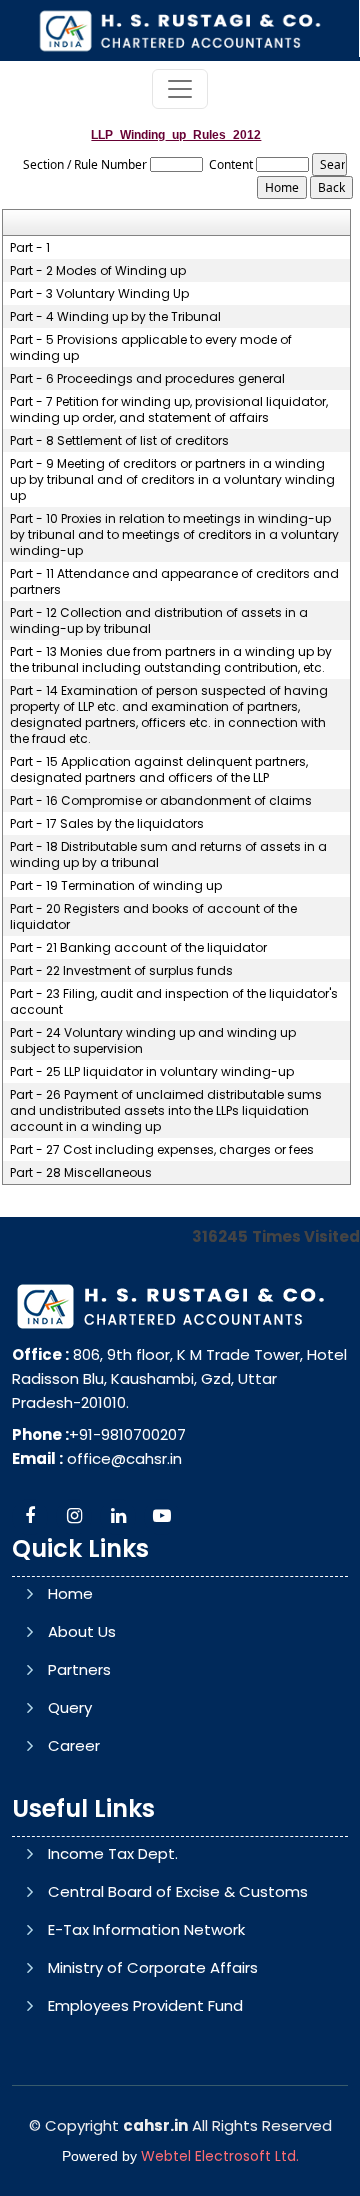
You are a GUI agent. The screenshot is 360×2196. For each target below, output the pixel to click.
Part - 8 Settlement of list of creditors (119, 441)
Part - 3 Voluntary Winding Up (99, 294)
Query (70, 1707)
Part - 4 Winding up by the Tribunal (115, 317)
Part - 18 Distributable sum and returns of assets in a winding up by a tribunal (168, 855)
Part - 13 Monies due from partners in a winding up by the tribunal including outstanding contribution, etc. (171, 660)
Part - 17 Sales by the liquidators (107, 824)
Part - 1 (30, 248)
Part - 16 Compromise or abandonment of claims (161, 801)
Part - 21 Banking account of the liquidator (138, 948)
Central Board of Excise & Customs (178, 1891)
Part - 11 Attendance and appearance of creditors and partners (174, 582)
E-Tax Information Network (146, 1929)
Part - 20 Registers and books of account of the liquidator (153, 917)
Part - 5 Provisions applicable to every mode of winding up (151, 348)
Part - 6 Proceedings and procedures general (147, 379)
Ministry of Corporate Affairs (153, 1967)
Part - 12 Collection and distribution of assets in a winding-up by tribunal (159, 621)
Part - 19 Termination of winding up (116, 886)
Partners (79, 1669)
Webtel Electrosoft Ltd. (220, 2156)
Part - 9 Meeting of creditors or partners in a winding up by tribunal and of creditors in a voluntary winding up (172, 480)
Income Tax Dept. (113, 1853)
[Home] (179, 29)
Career (74, 1745)
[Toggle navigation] (180, 89)
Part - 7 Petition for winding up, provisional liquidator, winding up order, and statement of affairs (169, 410)
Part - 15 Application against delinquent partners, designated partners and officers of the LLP (159, 770)
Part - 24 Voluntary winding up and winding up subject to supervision (153, 1041)
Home (70, 1593)
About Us (82, 1631)
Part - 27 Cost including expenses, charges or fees (162, 1150)
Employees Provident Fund (145, 2005)
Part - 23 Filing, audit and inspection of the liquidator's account (174, 1002)
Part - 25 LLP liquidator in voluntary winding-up (152, 1072)
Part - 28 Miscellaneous (81, 1173)
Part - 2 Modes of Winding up (98, 271)
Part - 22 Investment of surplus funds (121, 971)
